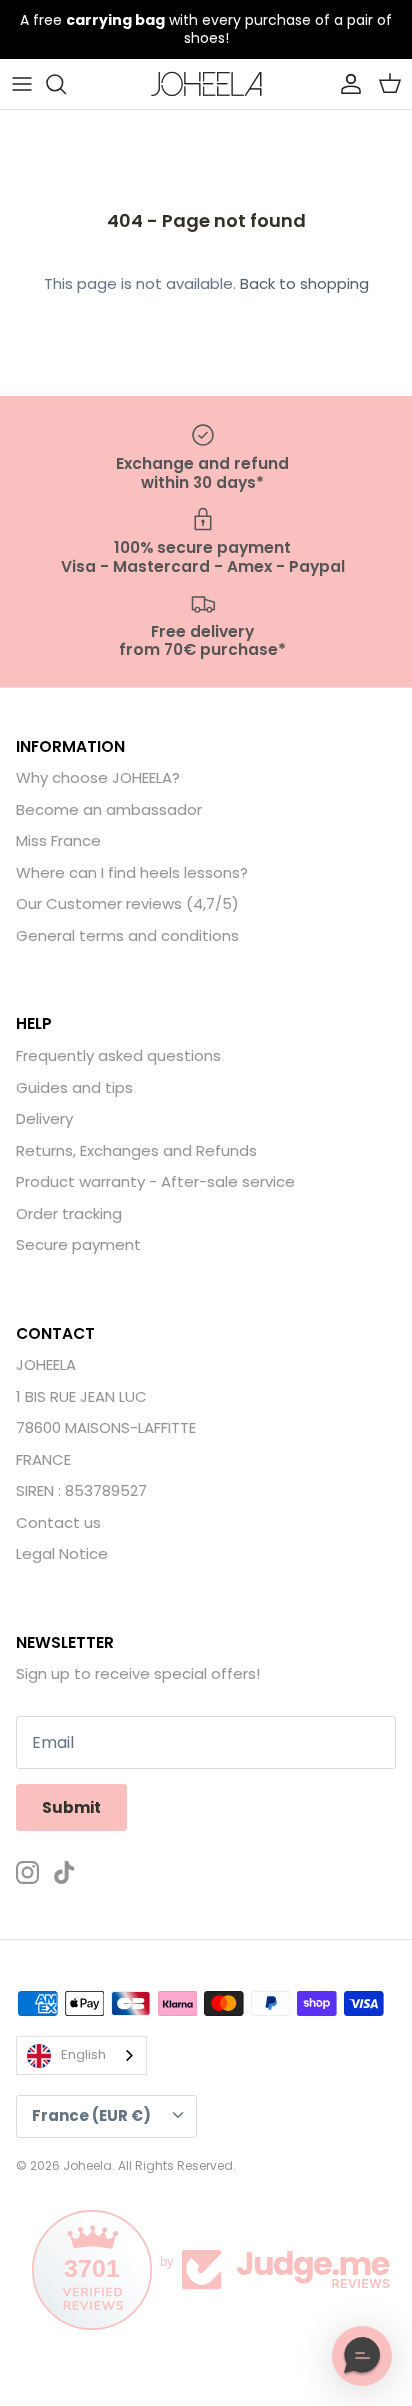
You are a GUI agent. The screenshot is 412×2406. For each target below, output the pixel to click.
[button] (362, 2356)
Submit (71, 1807)
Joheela (87, 2165)
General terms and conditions (127, 935)
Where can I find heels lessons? (132, 872)
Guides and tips (74, 1087)
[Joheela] (206, 84)
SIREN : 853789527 (81, 1490)
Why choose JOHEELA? (98, 777)
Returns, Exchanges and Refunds (136, 1150)
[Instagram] (27, 1872)
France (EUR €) (91, 2115)
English (83, 2054)
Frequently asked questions (118, 1055)
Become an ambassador (109, 809)
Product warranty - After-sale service (155, 1181)
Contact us (58, 1522)
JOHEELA (46, 1364)
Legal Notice (62, 1553)
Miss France (58, 840)
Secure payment (78, 1244)
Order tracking (69, 1213)
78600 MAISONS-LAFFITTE (106, 1427)
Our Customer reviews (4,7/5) (127, 903)
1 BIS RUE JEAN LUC (81, 1396)
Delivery (44, 1118)
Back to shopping (304, 283)
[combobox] (81, 2055)
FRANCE (43, 1459)
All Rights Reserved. (177, 2165)
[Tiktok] (64, 1872)
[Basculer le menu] (22, 84)
